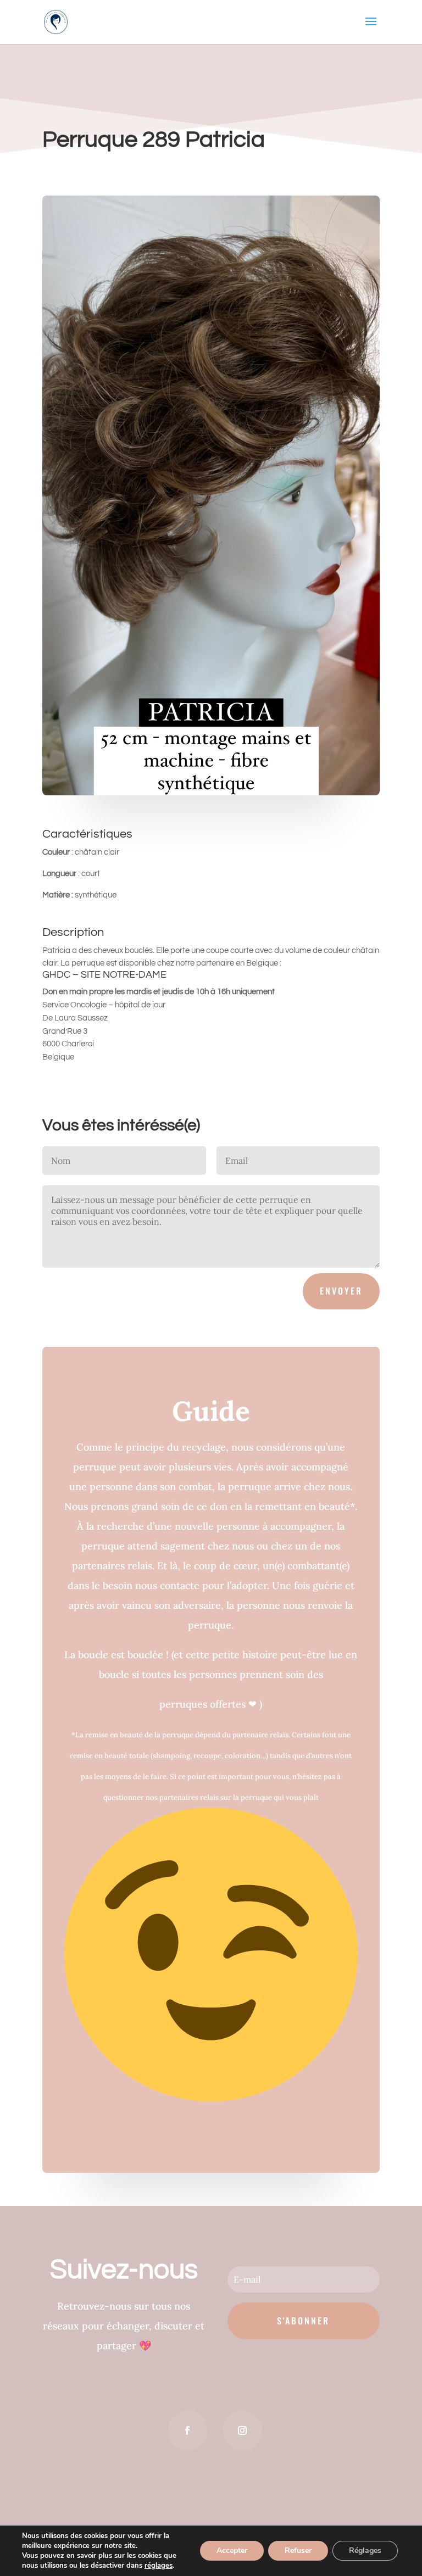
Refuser (298, 2550)
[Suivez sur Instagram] (242, 2430)
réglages (159, 2566)
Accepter (232, 2550)
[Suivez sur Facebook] (187, 2430)
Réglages (365, 2550)
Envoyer (341, 1291)
